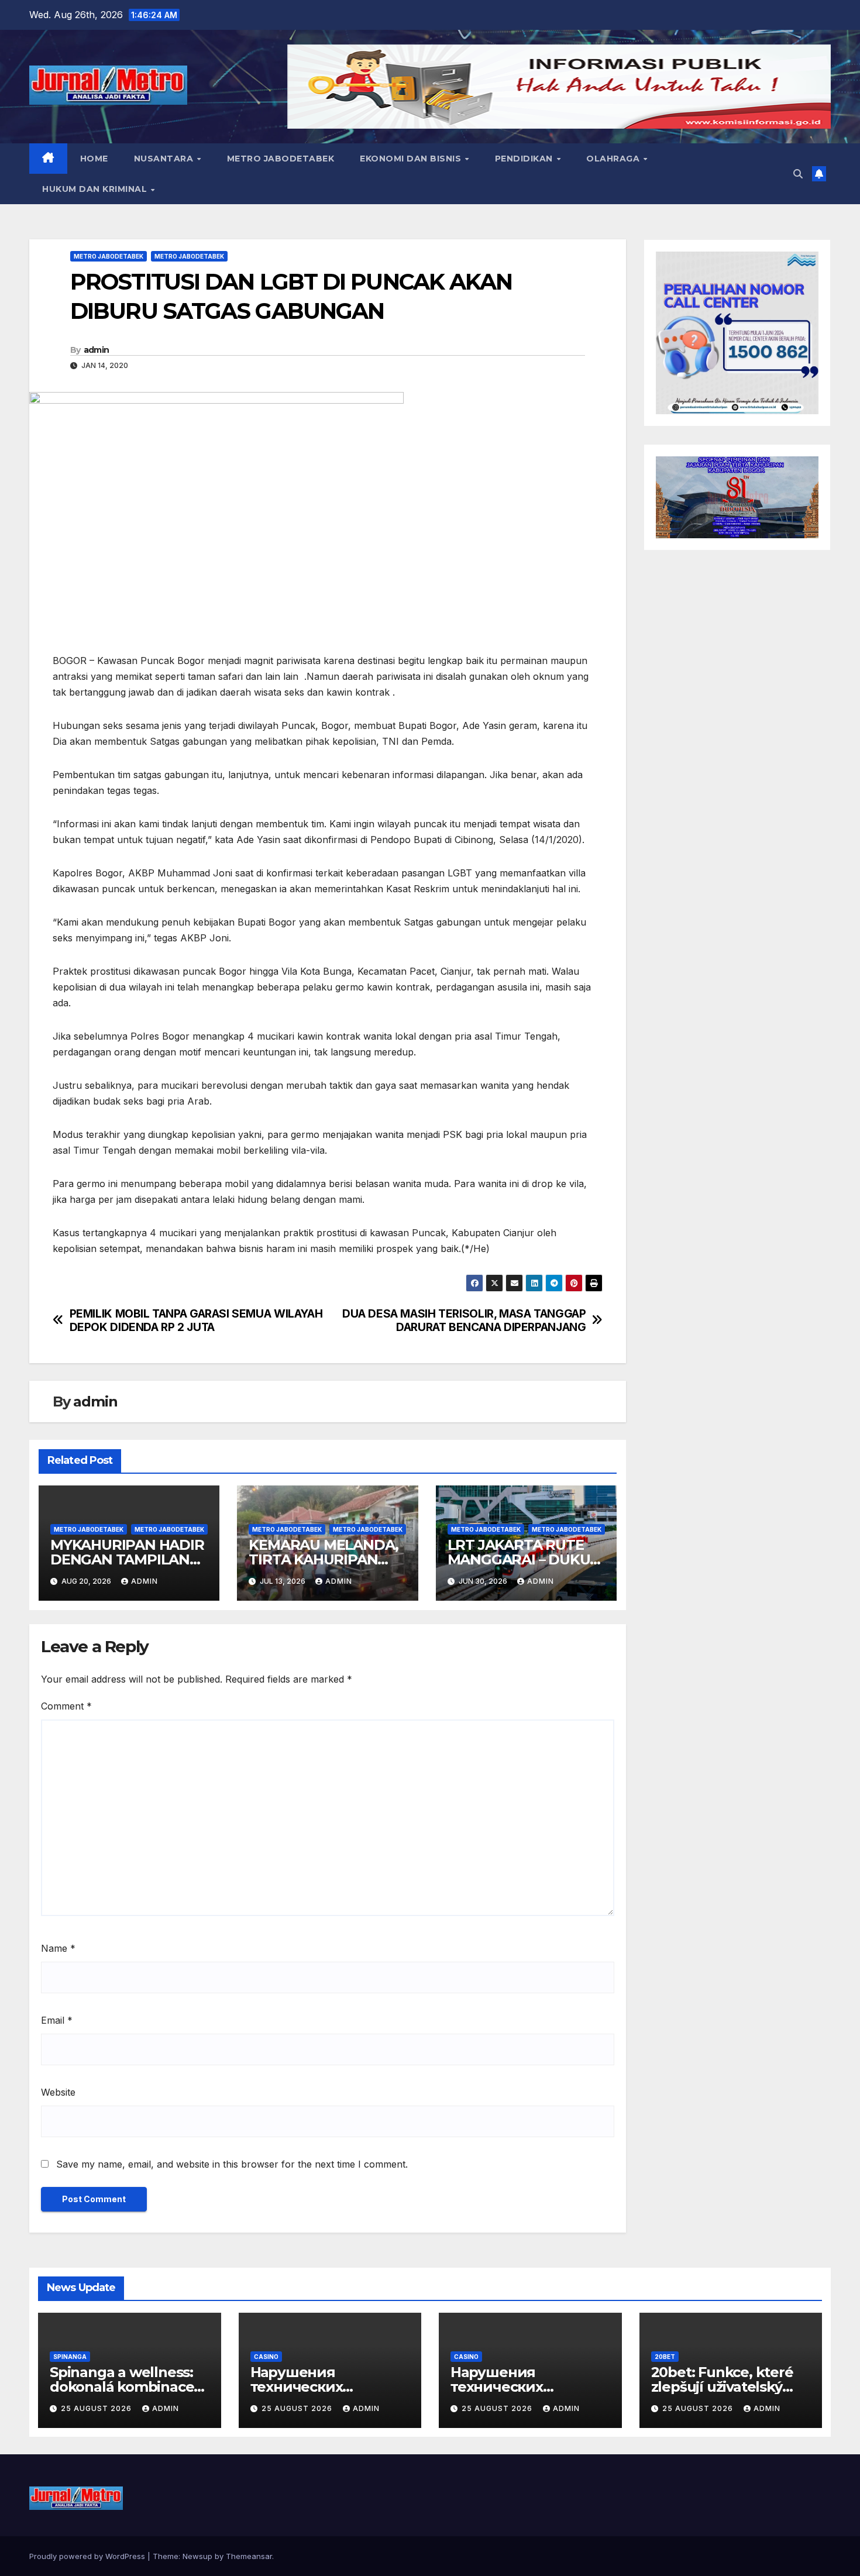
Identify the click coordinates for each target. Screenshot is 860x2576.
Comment (66, 1706)
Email (57, 2020)
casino (266, 2357)
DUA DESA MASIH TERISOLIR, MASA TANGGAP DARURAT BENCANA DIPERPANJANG (464, 1320)
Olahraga (614, 159)
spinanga (70, 2357)
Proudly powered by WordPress (88, 2556)
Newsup (197, 2556)
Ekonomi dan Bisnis (412, 159)
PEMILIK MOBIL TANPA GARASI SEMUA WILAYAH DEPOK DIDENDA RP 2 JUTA (196, 1320)
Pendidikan (525, 159)
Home (94, 159)
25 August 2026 (97, 2408)
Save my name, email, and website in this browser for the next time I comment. (232, 2164)
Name (58, 1948)
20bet (665, 2357)
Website (58, 2092)
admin (97, 350)
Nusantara (165, 159)
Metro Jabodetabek (281, 159)
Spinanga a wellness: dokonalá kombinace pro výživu (122, 2387)
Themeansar (249, 2556)
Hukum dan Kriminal (96, 189)
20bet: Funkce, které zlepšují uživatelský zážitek (722, 2387)
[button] (798, 174)
